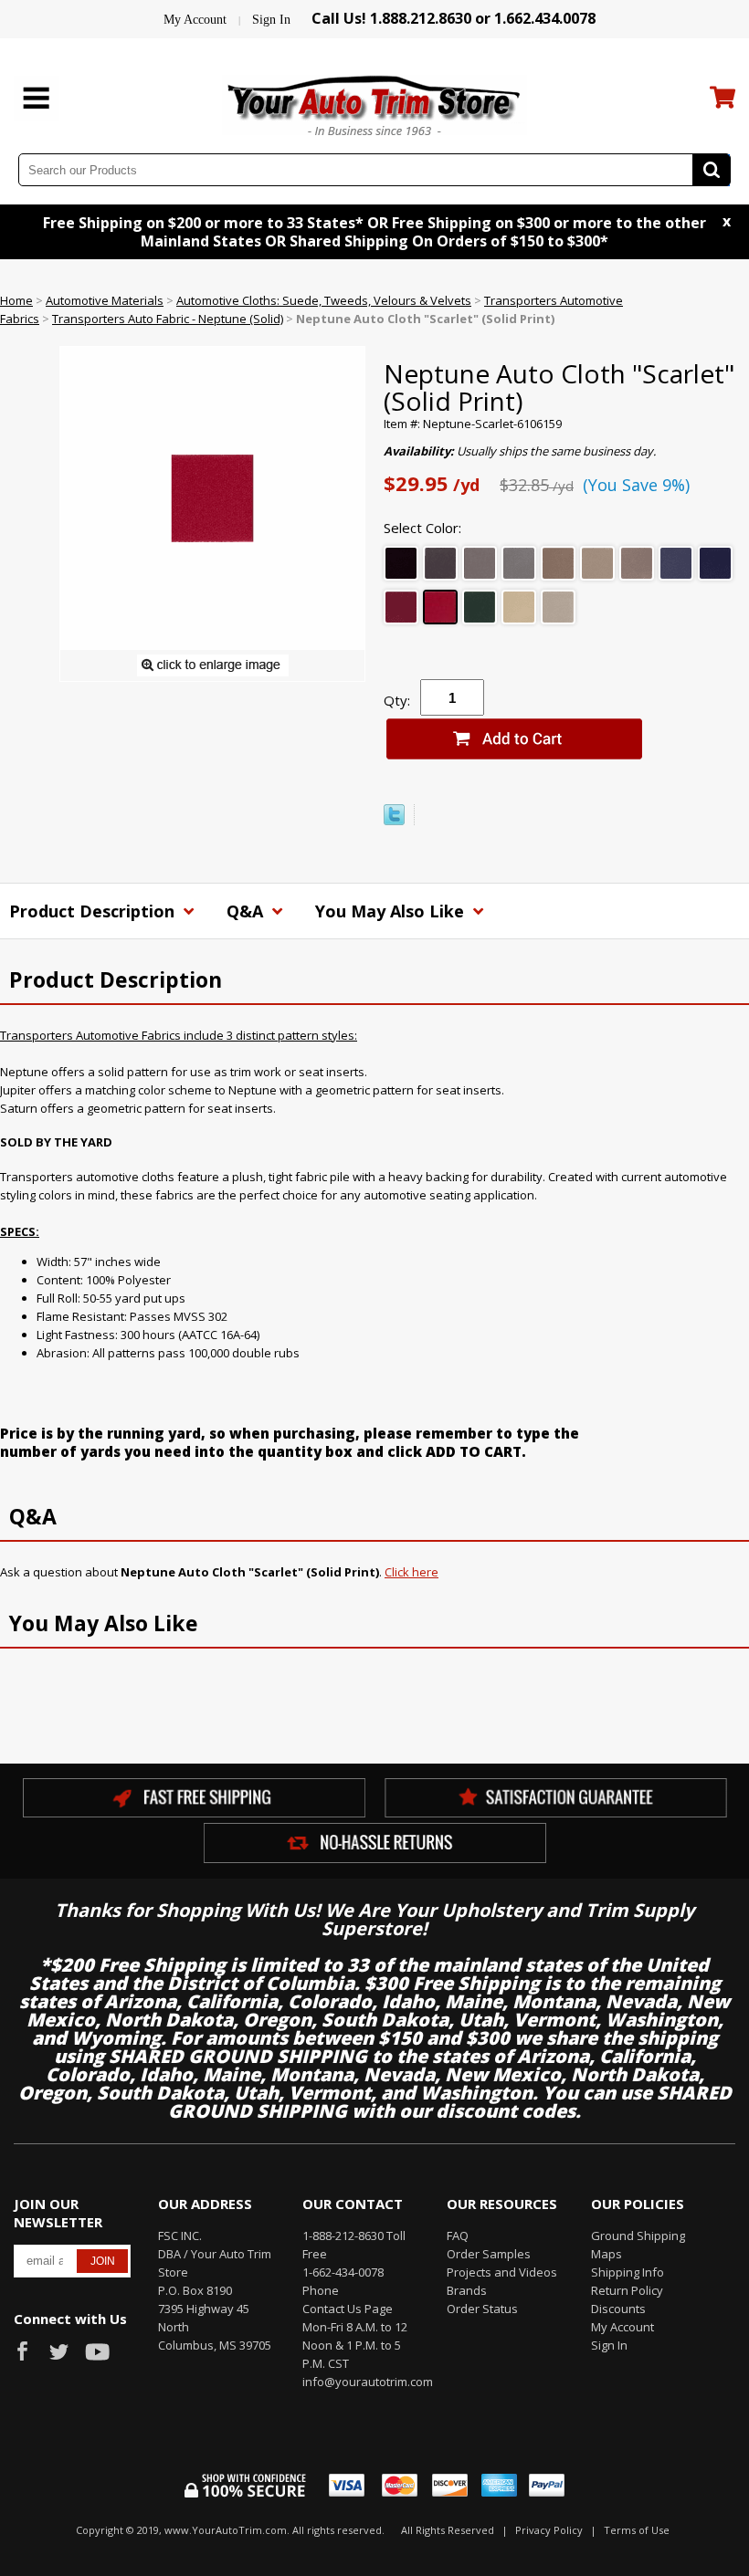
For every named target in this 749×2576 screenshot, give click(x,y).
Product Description (94, 911)
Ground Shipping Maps (638, 2245)
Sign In (271, 20)
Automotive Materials (105, 300)
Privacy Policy (549, 2530)
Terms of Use (637, 2530)
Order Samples (489, 2254)
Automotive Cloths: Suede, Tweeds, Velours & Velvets (324, 300)
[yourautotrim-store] (374, 103)
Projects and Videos (502, 2272)
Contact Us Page (348, 2309)
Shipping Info (628, 2272)
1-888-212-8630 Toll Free (354, 2245)
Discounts (618, 2309)
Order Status (482, 2309)
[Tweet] (394, 821)
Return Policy (627, 2290)
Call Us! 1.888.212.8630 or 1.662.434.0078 (454, 18)
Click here (411, 1572)
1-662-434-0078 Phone (343, 2281)
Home (16, 300)
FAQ (458, 2236)
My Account (195, 20)
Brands (467, 2290)
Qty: (397, 700)
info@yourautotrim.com (361, 2382)
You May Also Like (392, 911)
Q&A (247, 911)
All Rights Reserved (448, 2530)
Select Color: (422, 528)
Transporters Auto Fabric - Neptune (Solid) (168, 319)
